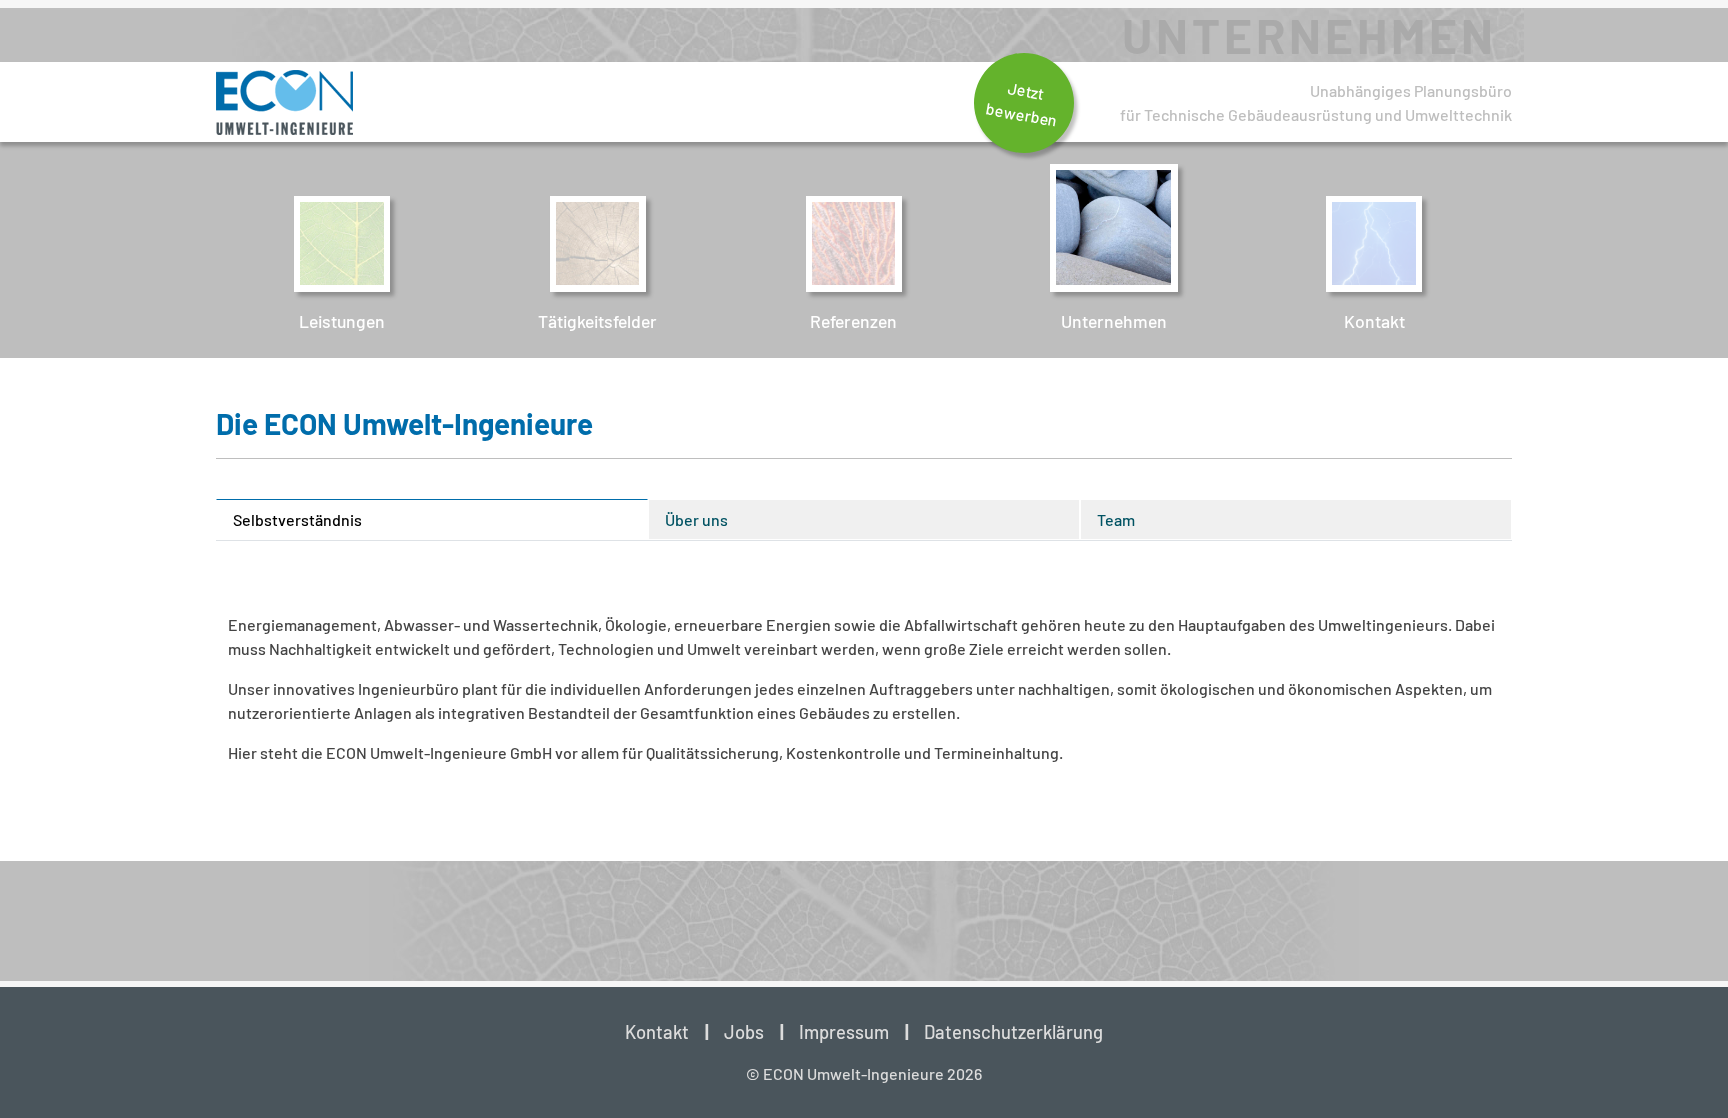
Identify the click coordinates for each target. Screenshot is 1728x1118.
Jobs (744, 1032)
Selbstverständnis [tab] (297, 519)
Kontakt (657, 1032)
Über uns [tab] (696, 519)
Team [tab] (1116, 519)
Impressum (844, 1032)
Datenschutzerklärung (1013, 1032)
